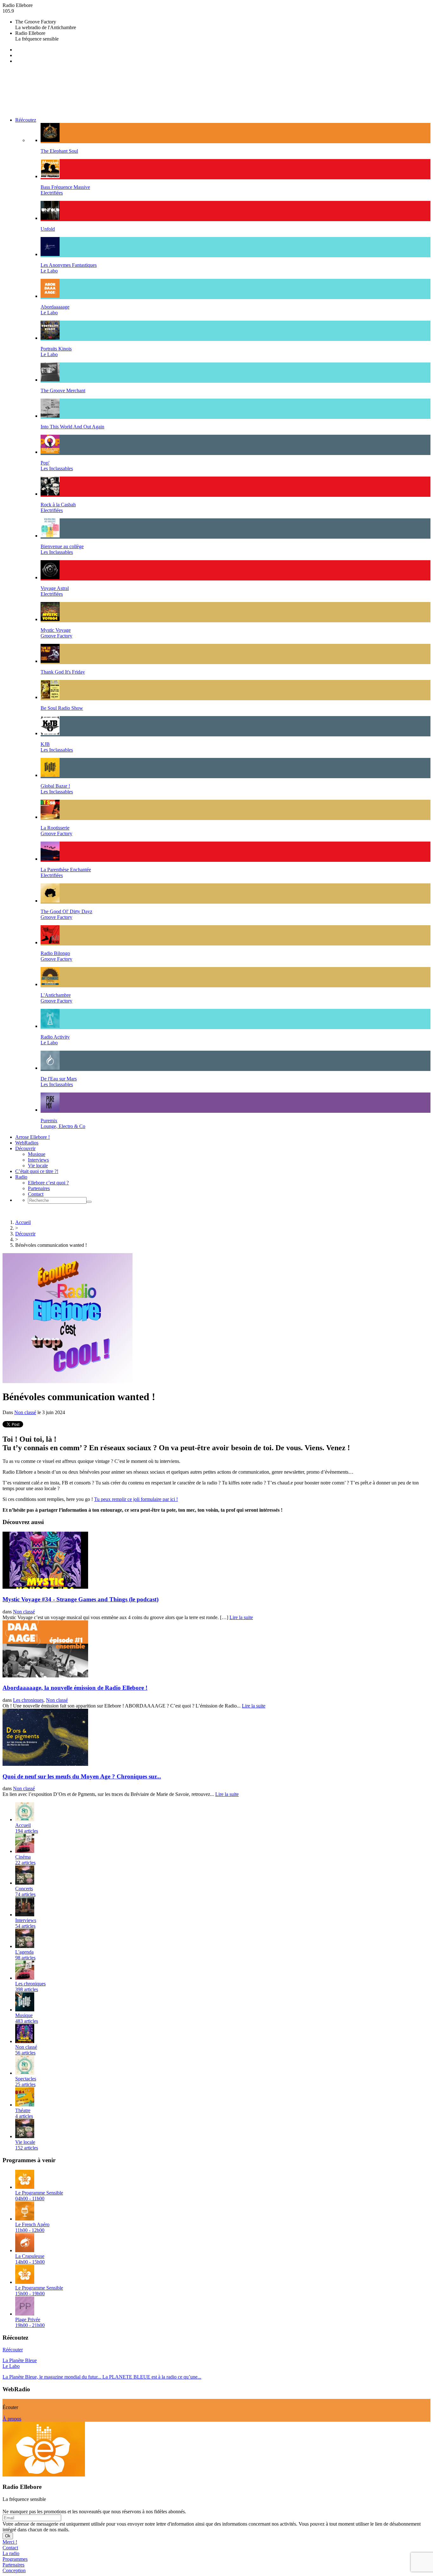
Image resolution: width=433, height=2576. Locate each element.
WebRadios (27, 1143)
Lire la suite (241, 1617)
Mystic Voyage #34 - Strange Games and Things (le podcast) (81, 1599)
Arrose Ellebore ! (32, 1137)
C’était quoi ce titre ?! (37, 1171)
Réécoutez (26, 120)
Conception (14, 2570)
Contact (36, 1194)
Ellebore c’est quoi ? (48, 1183)
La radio (11, 2553)
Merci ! (10, 2542)
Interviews (38, 1160)
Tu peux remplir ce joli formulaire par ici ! (136, 1499)
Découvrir (25, 1148)
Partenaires (39, 1188)
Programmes (15, 2559)
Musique (37, 1154)
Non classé (25, 1412)
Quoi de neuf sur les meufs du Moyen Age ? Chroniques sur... (82, 1776)
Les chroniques (28, 1700)
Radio (21, 1177)
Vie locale (38, 1166)
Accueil (23, 1222)
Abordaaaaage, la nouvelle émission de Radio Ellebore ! (75, 1688)
